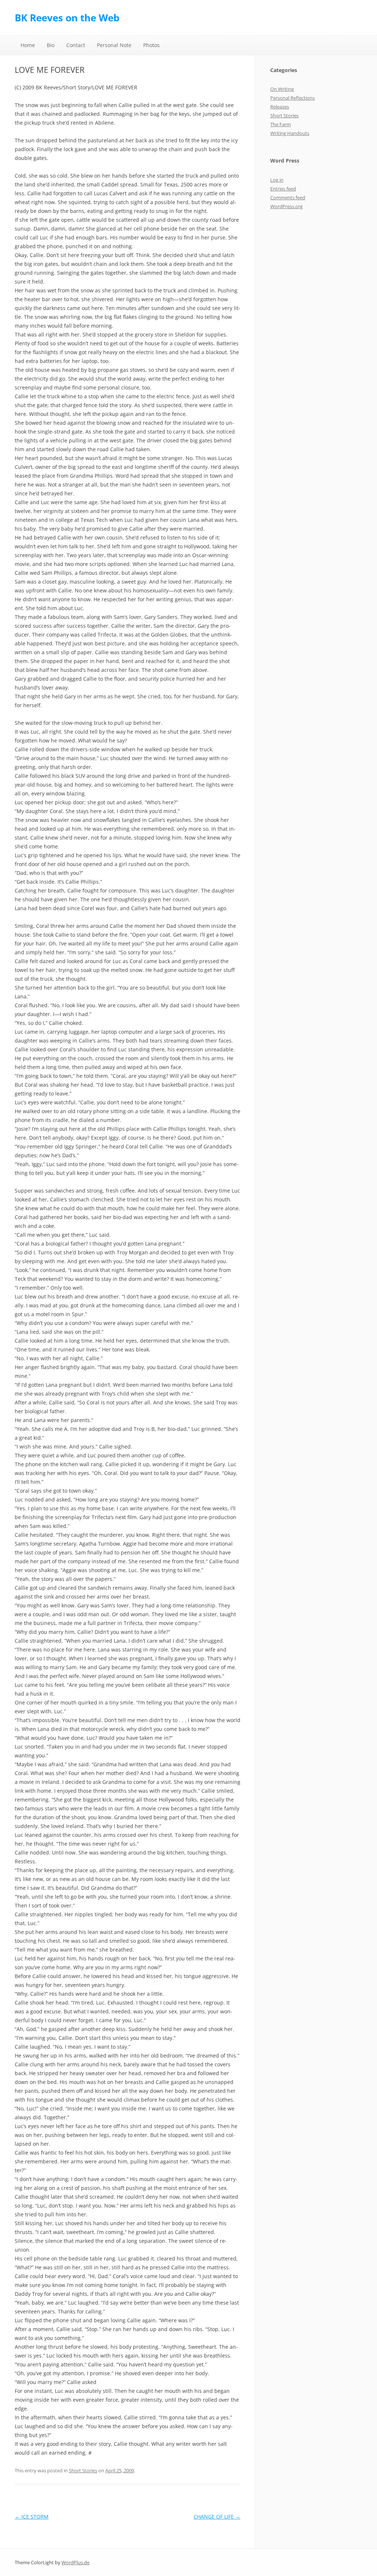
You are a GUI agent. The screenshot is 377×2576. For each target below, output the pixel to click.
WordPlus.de (75, 2562)
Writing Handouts (290, 133)
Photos (151, 45)
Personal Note (114, 45)
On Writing (282, 89)
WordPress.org (286, 206)
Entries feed (283, 189)
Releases (280, 107)
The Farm (281, 124)
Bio (51, 45)
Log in (277, 180)
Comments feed (288, 197)
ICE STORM (32, 2517)
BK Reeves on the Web (67, 18)
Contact (76, 45)
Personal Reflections (293, 98)
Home (28, 45)
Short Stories (83, 2470)
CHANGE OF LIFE (217, 2517)
